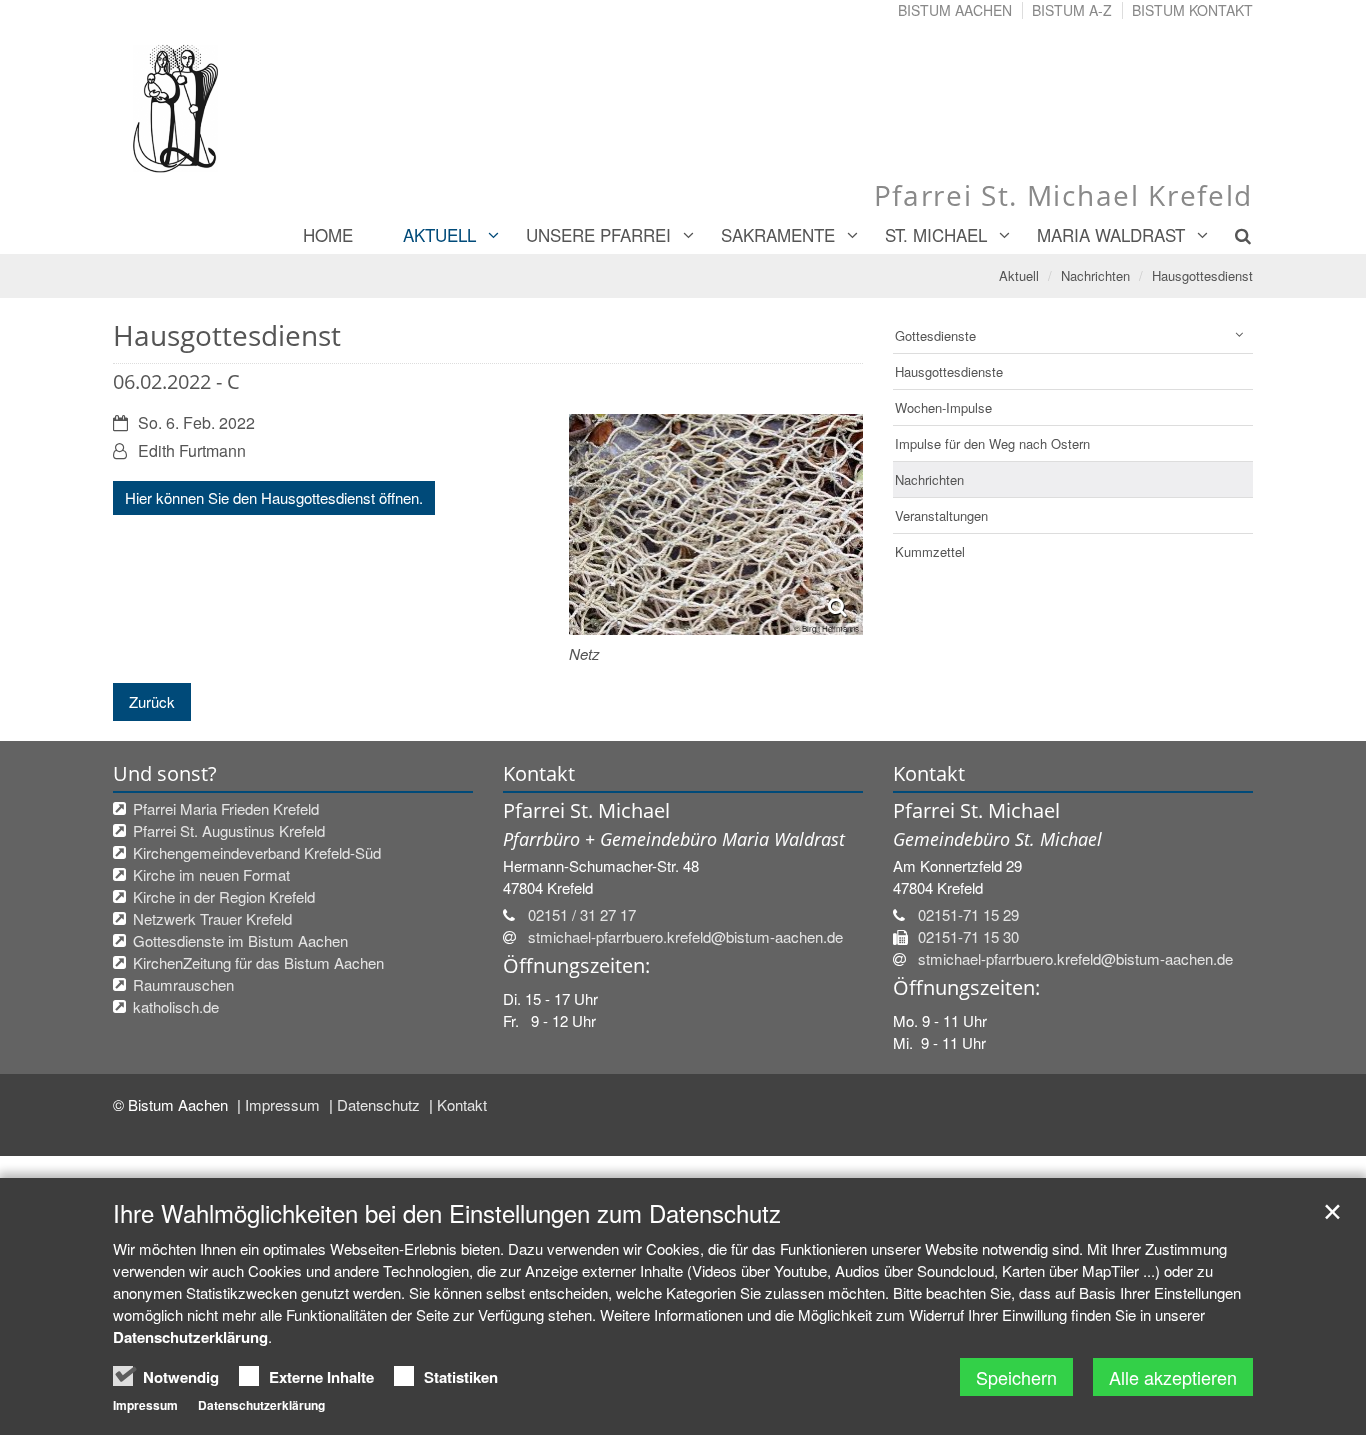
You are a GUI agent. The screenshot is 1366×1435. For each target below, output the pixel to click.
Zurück (152, 701)
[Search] (1231, 235)
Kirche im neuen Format (211, 874)
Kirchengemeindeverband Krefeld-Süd (257, 852)
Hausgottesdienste (949, 371)
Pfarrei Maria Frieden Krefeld (226, 808)
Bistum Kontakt (1192, 10)
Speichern (1016, 1377)
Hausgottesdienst (1202, 275)
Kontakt (462, 1104)
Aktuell (439, 234)
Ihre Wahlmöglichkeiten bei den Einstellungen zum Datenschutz (447, 1213)
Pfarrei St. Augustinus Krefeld (229, 830)
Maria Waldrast (1111, 234)
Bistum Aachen (955, 10)
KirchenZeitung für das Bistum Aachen (258, 962)
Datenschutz (380, 1104)
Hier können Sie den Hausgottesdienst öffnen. (274, 497)
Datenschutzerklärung (190, 1337)
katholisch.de (176, 1006)
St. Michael (936, 234)
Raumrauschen (183, 984)
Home (328, 234)
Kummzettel (930, 551)
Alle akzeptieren (1173, 1377)
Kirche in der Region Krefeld (224, 896)
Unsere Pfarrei (598, 234)
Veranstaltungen (941, 515)
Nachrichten (1095, 275)
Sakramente (778, 234)
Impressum (284, 1104)
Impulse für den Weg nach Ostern (992, 443)
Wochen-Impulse (943, 407)
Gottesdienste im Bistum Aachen (240, 940)
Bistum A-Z (1072, 10)
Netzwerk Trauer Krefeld (212, 918)
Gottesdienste (935, 335)
